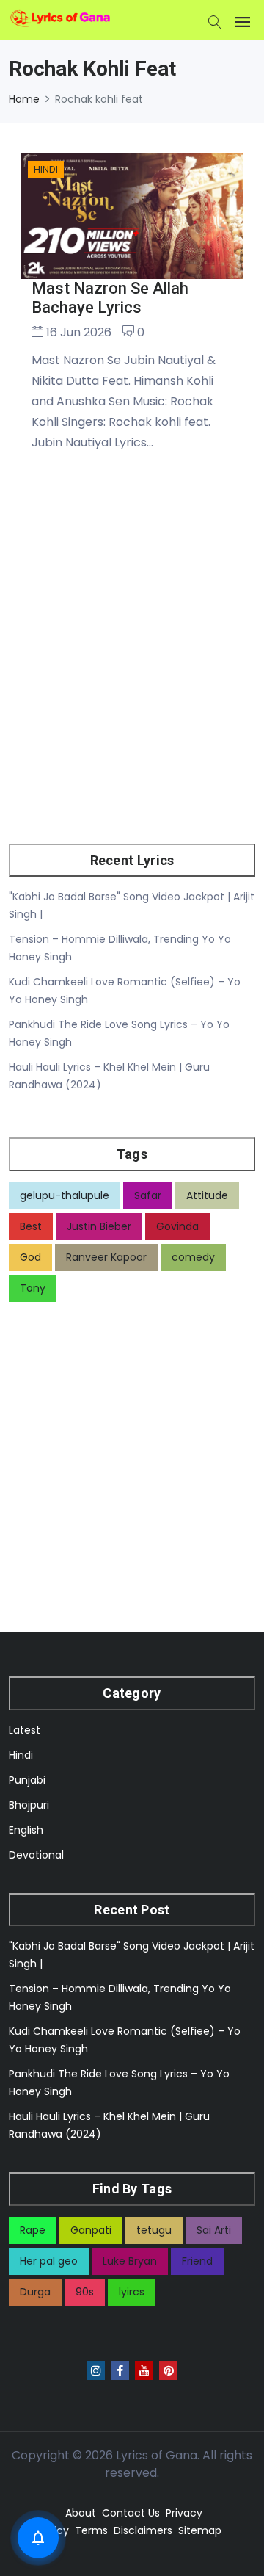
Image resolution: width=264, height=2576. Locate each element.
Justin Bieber (99, 1226)
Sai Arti (214, 2230)
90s (85, 2292)
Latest (25, 1730)
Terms (91, 2530)
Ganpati (91, 2230)
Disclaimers (143, 2530)
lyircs (132, 2292)
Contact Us (131, 2513)
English (26, 1830)
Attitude (207, 1195)
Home (24, 99)
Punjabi (27, 1780)
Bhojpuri (29, 1805)
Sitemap (200, 2530)
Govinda (177, 1226)
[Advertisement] (132, 667)
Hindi (21, 1755)
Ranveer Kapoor (106, 1257)
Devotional (36, 1855)
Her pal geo (49, 2261)
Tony (33, 1288)
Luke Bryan (130, 2261)
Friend (197, 2261)
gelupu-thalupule (65, 1195)
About (81, 2513)
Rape (33, 2230)
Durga (35, 2292)
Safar (148, 1195)
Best (31, 1226)
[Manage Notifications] (38, 2538)
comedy (193, 1257)
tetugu (154, 2230)
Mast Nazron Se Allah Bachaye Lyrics (110, 298)
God (30, 1257)
